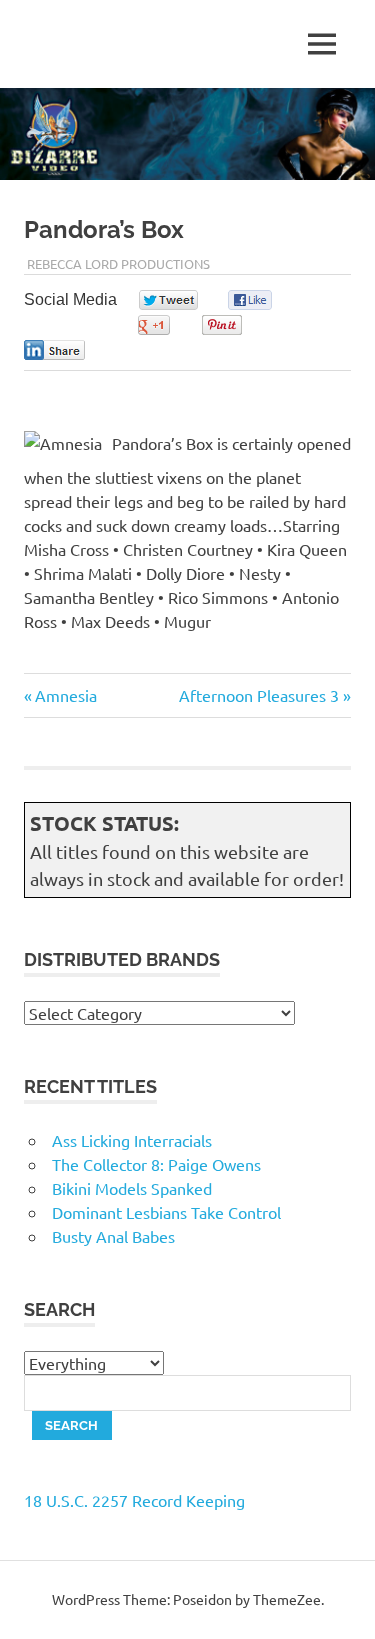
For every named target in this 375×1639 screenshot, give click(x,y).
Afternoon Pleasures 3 (259, 695)
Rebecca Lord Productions (118, 263)
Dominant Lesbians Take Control (166, 1212)
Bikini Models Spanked (132, 1188)
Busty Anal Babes (113, 1236)
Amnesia (65, 695)
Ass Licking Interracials (132, 1140)
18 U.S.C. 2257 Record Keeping (134, 1500)
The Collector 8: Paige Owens (156, 1164)
